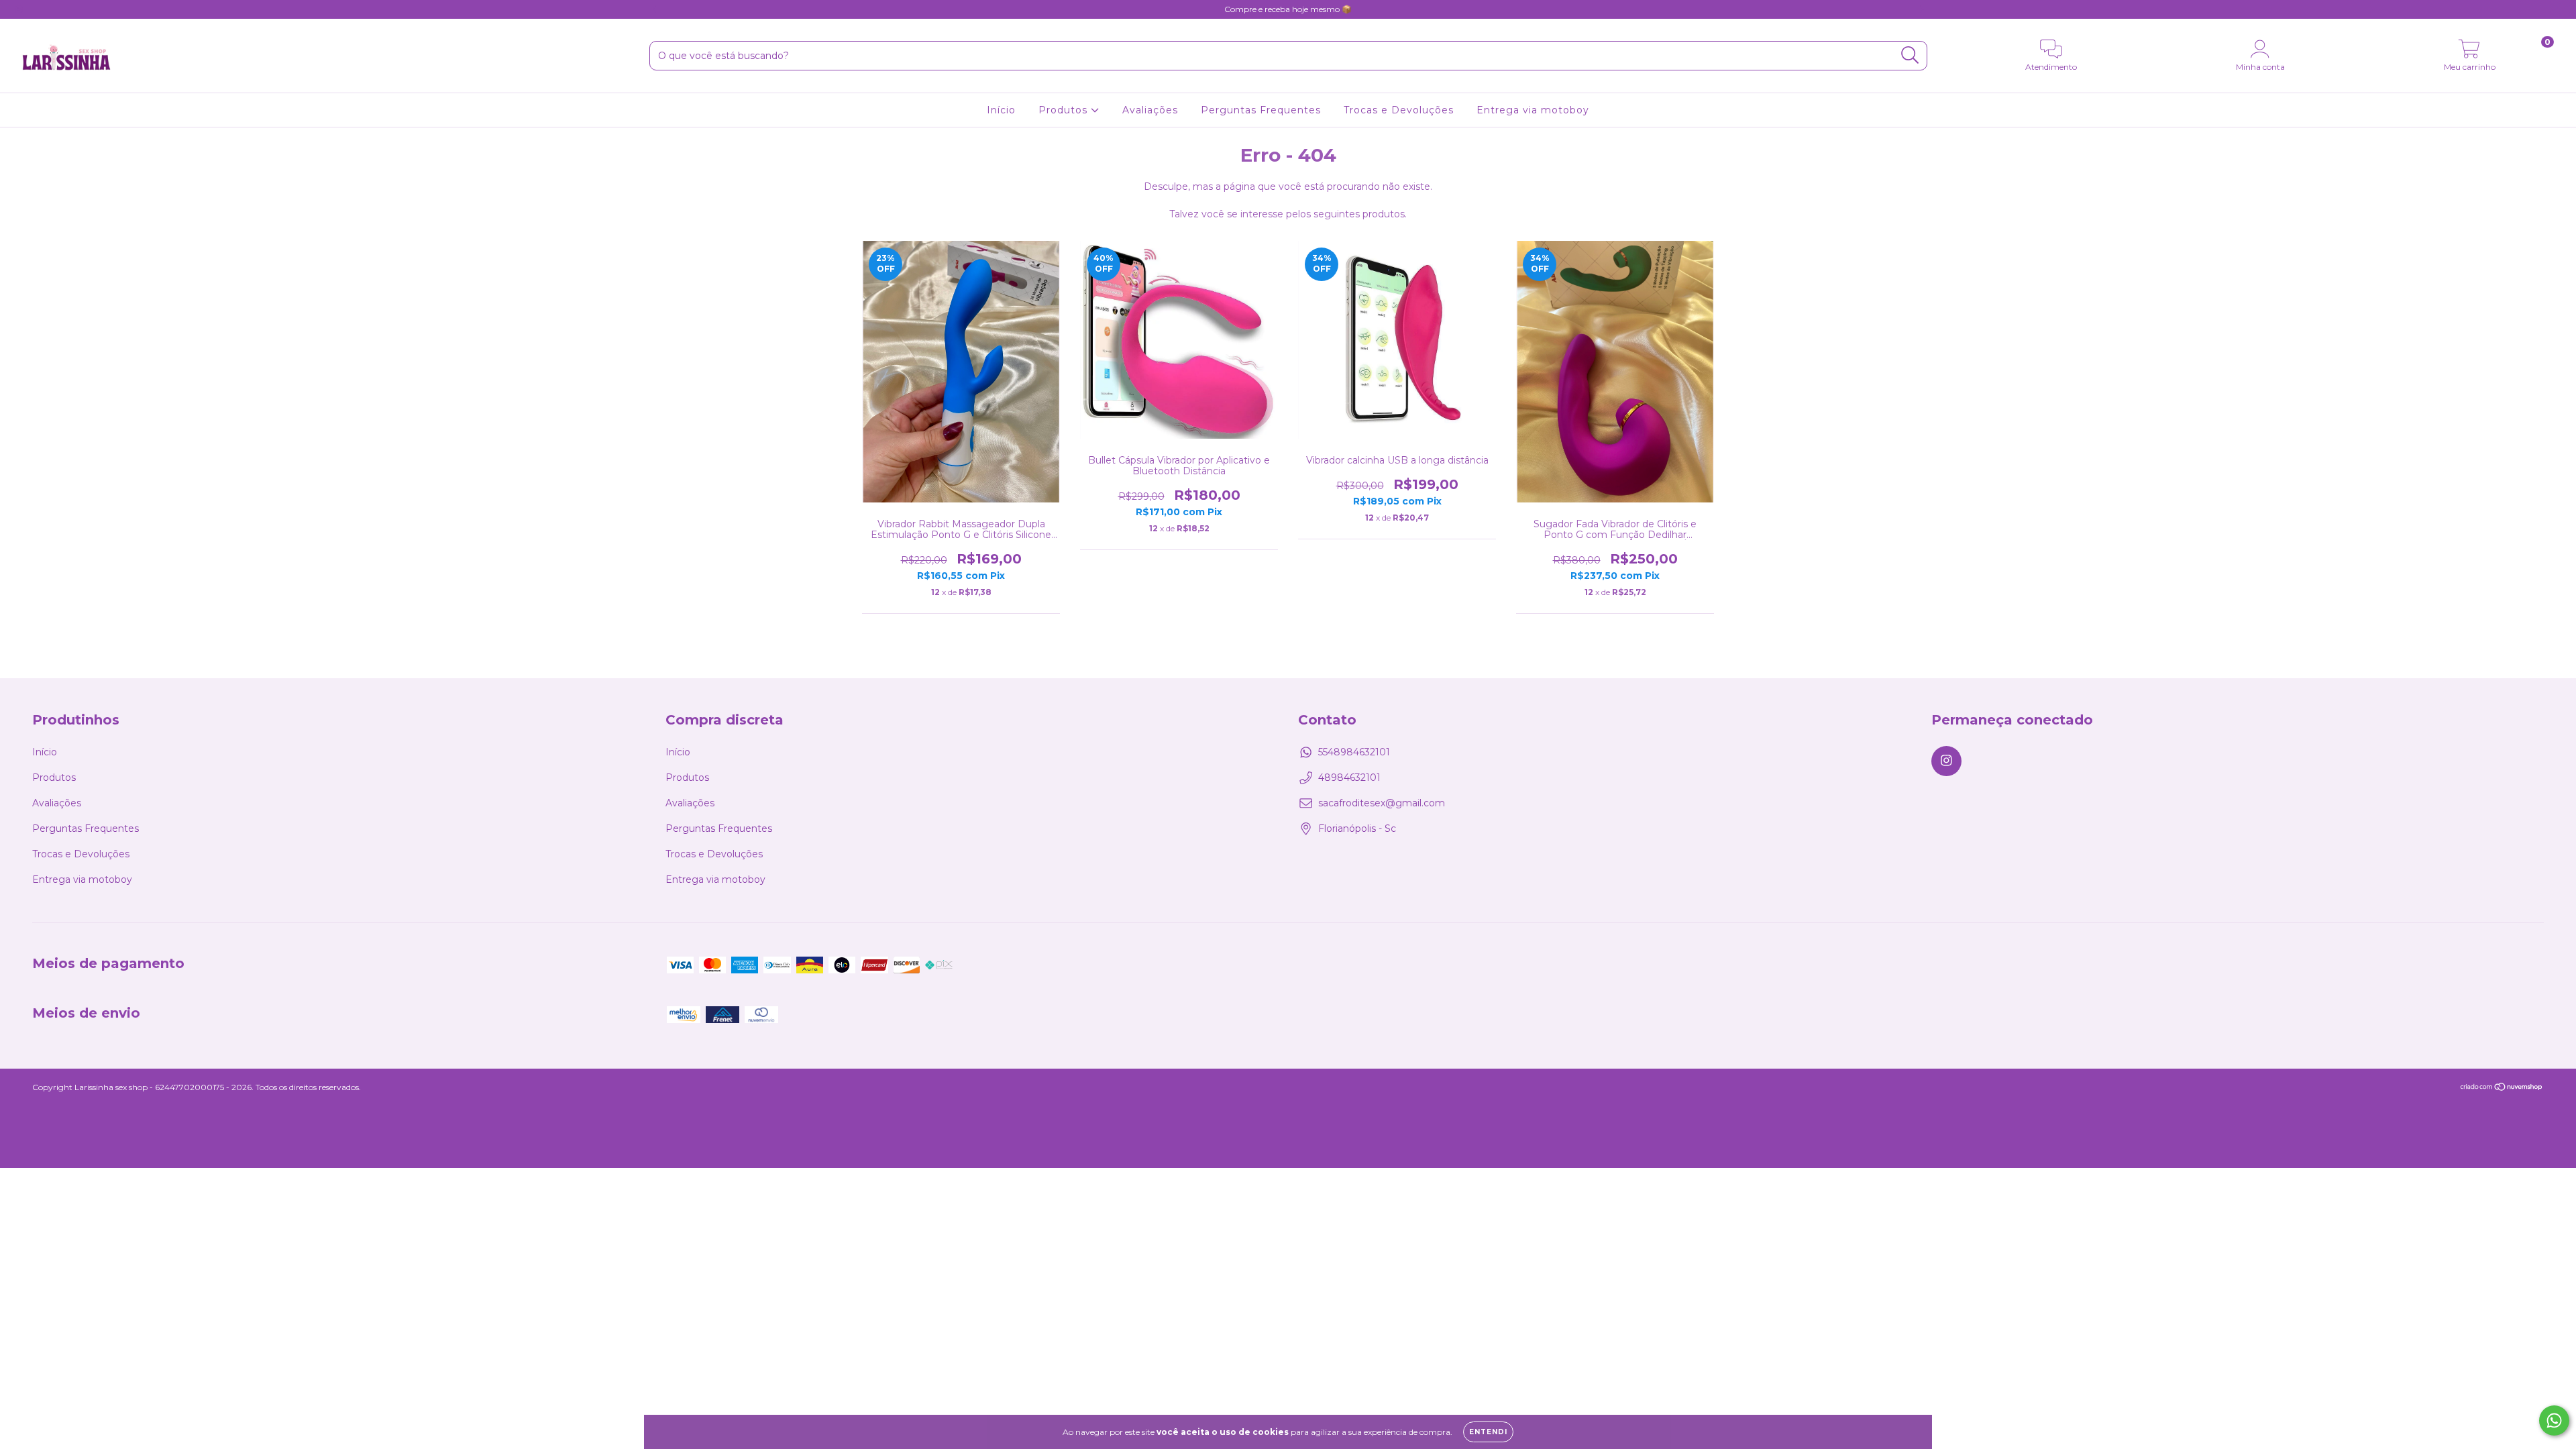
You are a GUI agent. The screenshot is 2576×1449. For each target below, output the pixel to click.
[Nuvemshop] (2502, 1088)
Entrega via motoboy (1533, 110)
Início (1001, 110)
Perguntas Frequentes (1261, 110)
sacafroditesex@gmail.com (1382, 803)
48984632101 (1349, 777)
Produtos (1065, 110)
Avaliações (1150, 110)
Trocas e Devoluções (1399, 110)
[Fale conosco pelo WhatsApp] (2554, 1420)
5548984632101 (1354, 752)
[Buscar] (1910, 55)
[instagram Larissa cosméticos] (19, 9)
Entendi (1488, 1432)
